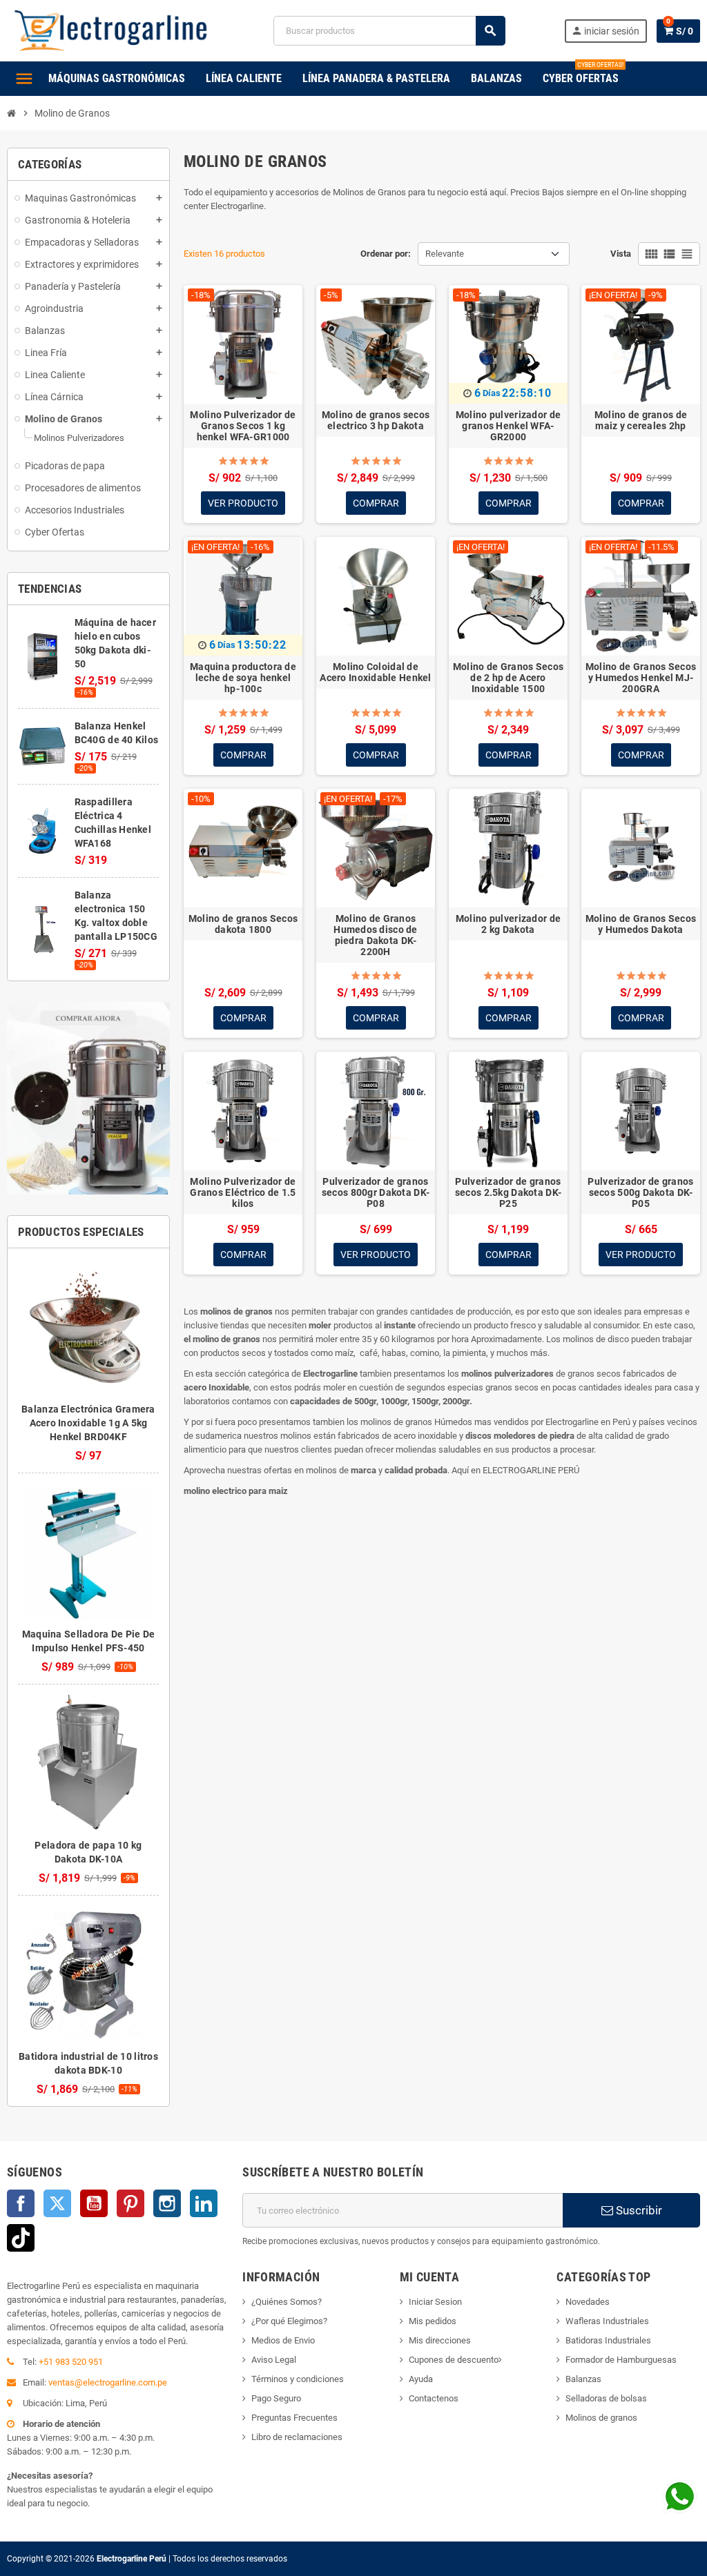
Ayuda (421, 2379)
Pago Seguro (276, 2398)
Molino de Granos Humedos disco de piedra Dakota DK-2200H (375, 935)
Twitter (57, 2203)
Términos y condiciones (298, 2379)
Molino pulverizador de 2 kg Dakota (508, 924)
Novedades (588, 2302)
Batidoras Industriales (608, 2340)
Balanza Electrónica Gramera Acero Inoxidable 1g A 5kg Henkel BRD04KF (88, 1423)
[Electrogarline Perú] (111, 30)
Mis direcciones (440, 2340)
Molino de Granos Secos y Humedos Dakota (641, 924)
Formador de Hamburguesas (621, 2360)
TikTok (21, 2238)
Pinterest (130, 2203)
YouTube (94, 2203)
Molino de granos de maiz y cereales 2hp (641, 420)
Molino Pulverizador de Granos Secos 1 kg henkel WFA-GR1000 (243, 426)
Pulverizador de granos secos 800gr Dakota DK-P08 (376, 1192)
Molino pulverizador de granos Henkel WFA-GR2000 (508, 426)
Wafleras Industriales (607, 2321)
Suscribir (638, 2210)
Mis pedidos (433, 2321)
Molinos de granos (601, 2418)
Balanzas (583, 2379)
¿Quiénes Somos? (287, 2302)
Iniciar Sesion (435, 2302)
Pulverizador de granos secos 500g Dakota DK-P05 (640, 1192)
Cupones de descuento (454, 2360)
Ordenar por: (386, 254)
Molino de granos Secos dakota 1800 (243, 924)
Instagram (167, 2203)
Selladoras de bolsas (606, 2398)
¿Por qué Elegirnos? (289, 2321)
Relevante (445, 254)
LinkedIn (204, 2203)
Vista (621, 254)
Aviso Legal (274, 2360)
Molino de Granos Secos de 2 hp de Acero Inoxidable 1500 (508, 678)
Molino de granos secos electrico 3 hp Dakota (376, 420)
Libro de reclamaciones (297, 2437)
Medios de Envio (283, 2340)
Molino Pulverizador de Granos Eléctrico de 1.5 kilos (243, 1192)
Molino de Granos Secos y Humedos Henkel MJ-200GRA (641, 678)
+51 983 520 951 (71, 2362)
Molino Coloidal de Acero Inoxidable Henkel (375, 672)
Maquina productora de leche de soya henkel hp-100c (243, 678)
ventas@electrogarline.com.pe (108, 2382)
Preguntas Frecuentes (294, 2418)
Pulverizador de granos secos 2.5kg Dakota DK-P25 (508, 1192)
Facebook (21, 2203)
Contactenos (434, 2398)
